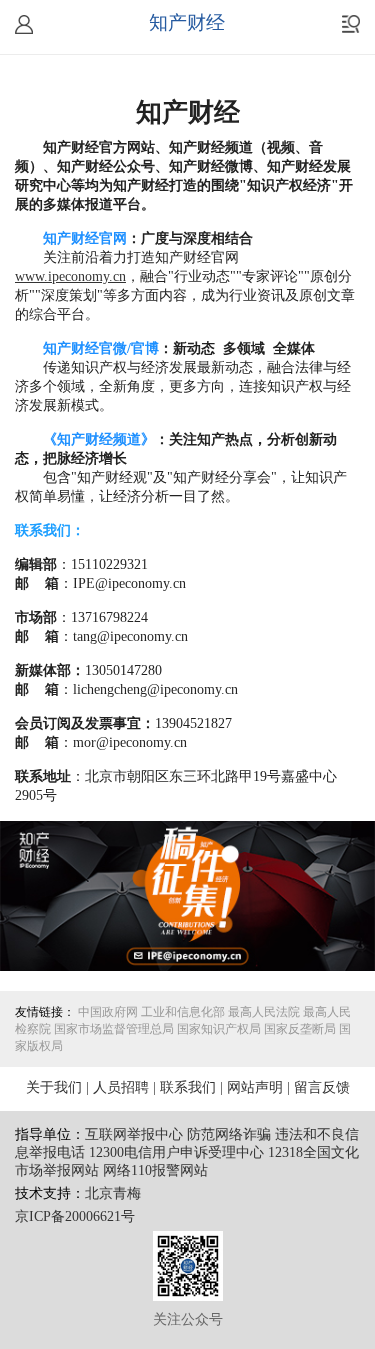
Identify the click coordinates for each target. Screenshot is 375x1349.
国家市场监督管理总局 (114, 1029)
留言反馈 (322, 1088)
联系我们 (188, 1088)
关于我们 (54, 1088)
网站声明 (255, 1088)
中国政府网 (108, 1012)
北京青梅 (113, 1194)
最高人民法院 (264, 1012)
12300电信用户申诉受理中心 (176, 1153)
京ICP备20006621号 (75, 1217)
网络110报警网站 (155, 1171)
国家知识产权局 (219, 1029)
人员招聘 (121, 1088)
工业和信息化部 (183, 1012)
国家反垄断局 (300, 1029)
